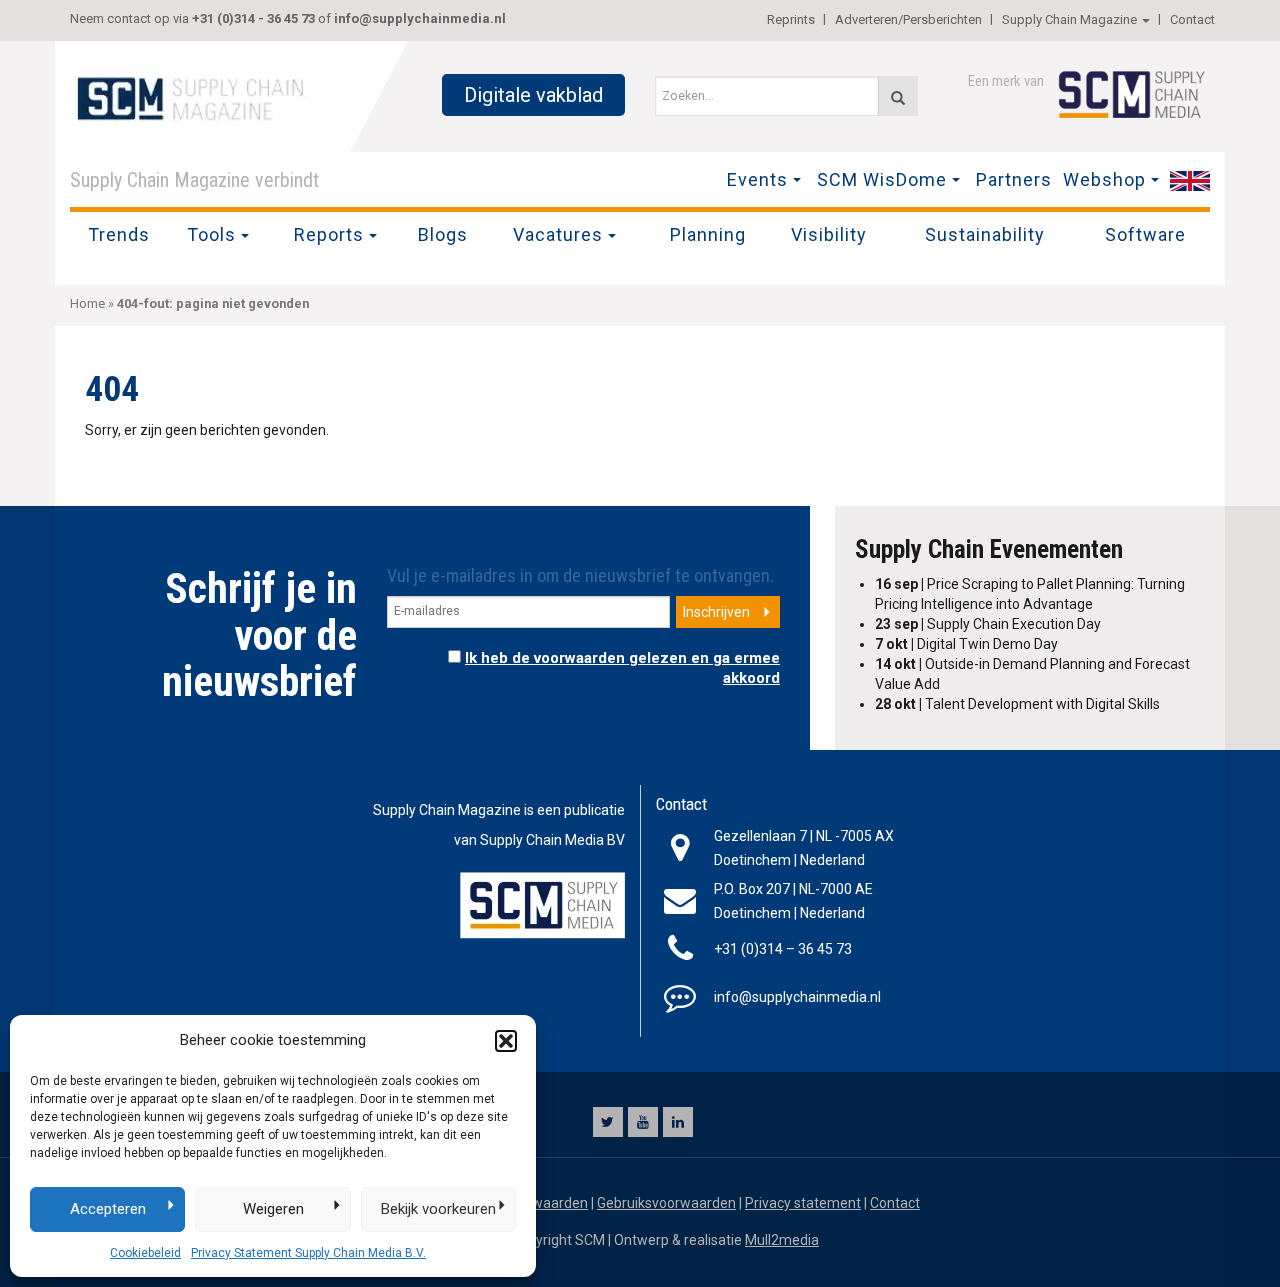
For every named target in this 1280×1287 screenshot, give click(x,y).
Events (757, 179)
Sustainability (985, 234)
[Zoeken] (898, 96)
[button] (506, 1041)
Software (1145, 234)
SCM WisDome (882, 179)
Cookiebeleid (145, 1253)
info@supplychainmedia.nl (420, 18)
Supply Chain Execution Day (988, 624)
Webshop (1104, 179)
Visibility (829, 234)
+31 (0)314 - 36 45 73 (253, 18)
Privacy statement (803, 1203)
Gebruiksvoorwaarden (666, 1203)
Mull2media (782, 1240)
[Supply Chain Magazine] (195, 97)
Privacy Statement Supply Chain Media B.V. (308, 1253)
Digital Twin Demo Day (966, 644)
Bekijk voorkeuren (438, 1209)
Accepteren (108, 1209)
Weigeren (273, 1209)
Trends (119, 234)
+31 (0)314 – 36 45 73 (783, 949)
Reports (329, 234)
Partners (1014, 179)
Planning (708, 234)
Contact (1192, 19)
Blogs (443, 234)
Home (87, 303)
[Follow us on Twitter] (608, 1122)
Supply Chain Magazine (1069, 19)
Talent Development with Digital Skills (1017, 704)
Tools (211, 234)
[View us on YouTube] (643, 1122)
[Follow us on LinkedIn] (678, 1122)
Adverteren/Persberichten (908, 19)
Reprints (791, 19)
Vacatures (558, 234)
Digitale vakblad (533, 95)
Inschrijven (716, 612)
